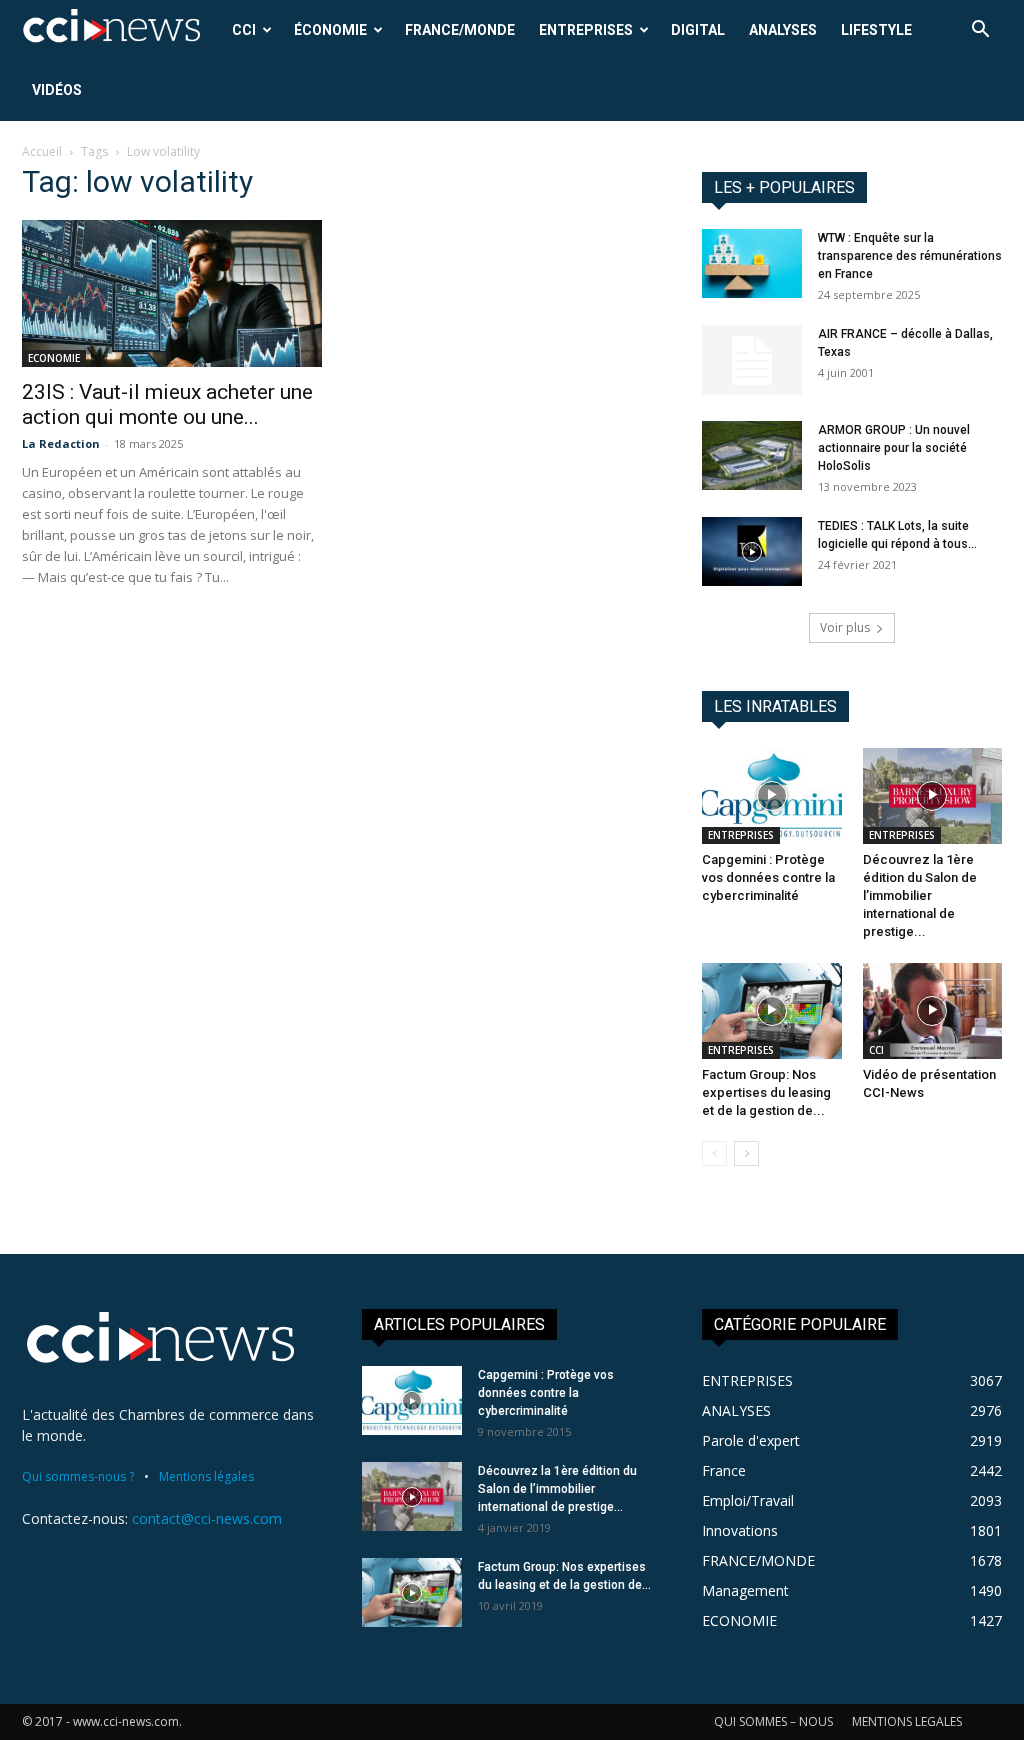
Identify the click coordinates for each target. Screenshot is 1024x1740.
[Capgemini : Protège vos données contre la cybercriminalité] (772, 796)
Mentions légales (206, 1476)
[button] (980, 31)
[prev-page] (714, 1153)
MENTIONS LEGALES (907, 1721)
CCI (244, 30)
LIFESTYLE (876, 30)
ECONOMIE (54, 358)
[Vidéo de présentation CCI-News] (933, 1011)
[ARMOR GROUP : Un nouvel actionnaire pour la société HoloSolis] (752, 455)
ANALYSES (783, 30)
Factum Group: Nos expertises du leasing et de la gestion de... (766, 1092)
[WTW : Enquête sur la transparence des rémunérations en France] (752, 263)
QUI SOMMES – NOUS (773, 1721)
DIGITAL (698, 30)
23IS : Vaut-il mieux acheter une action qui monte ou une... (167, 404)
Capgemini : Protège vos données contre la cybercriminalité (768, 877)
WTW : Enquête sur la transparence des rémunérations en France (910, 256)
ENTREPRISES (586, 30)
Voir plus (845, 627)
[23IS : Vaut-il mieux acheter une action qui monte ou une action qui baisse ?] (172, 293)
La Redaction (61, 443)
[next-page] (746, 1153)
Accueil (42, 151)
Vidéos (57, 90)
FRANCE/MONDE (460, 30)
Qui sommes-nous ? (78, 1476)
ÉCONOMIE (330, 30)
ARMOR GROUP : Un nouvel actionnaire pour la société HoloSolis (894, 448)
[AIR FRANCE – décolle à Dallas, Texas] (752, 360)
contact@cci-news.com (207, 1518)
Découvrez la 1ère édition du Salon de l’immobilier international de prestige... (920, 895)
